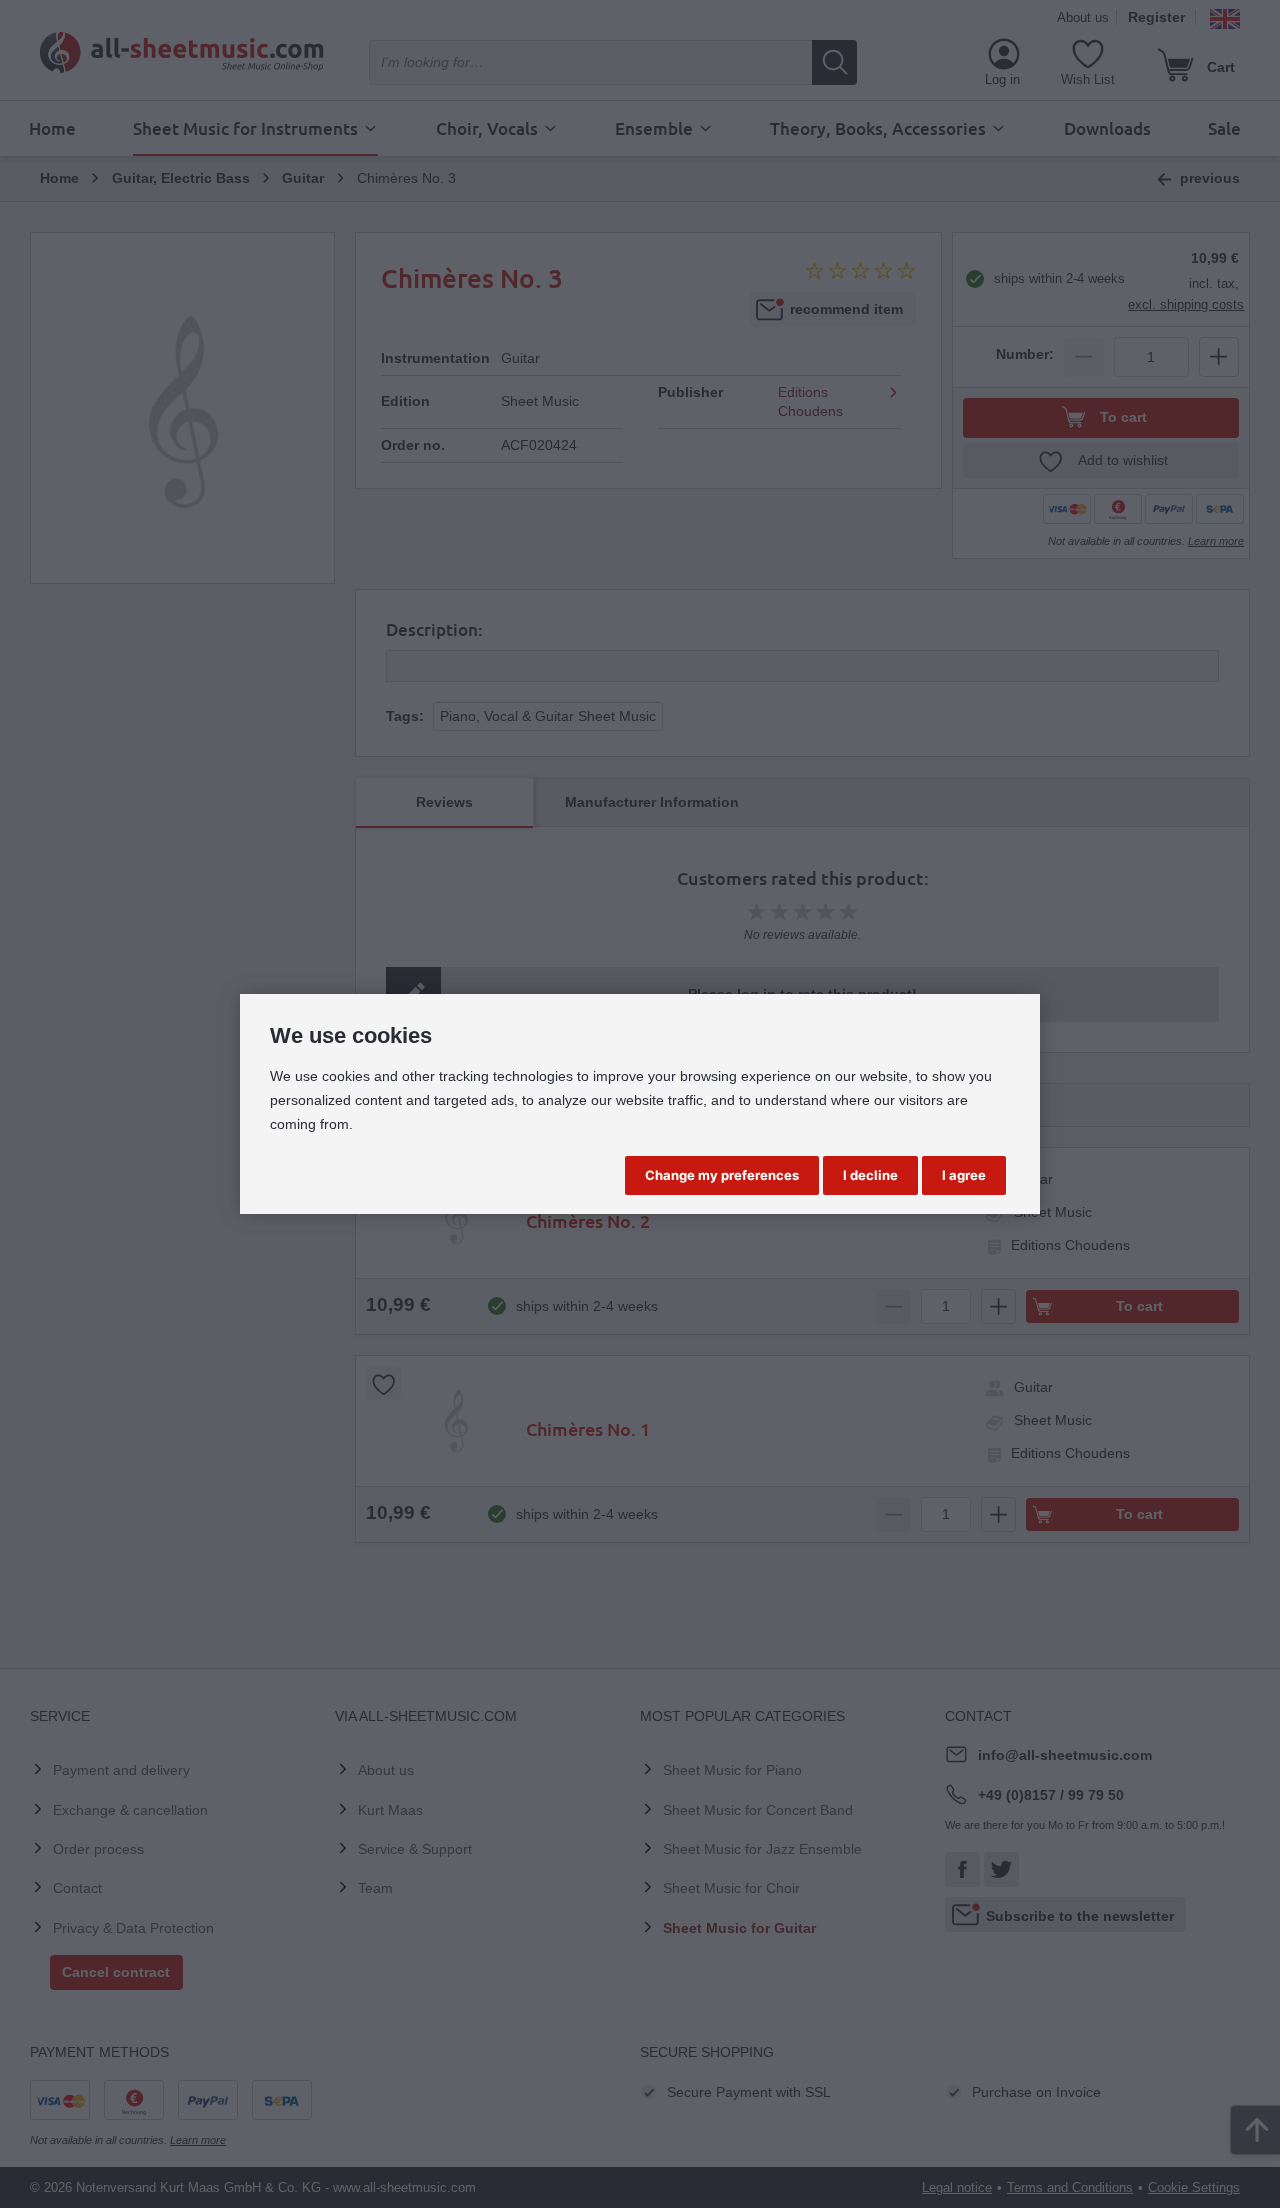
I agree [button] (964, 1175)
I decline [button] (870, 1175)
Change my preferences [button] (722, 1175)
